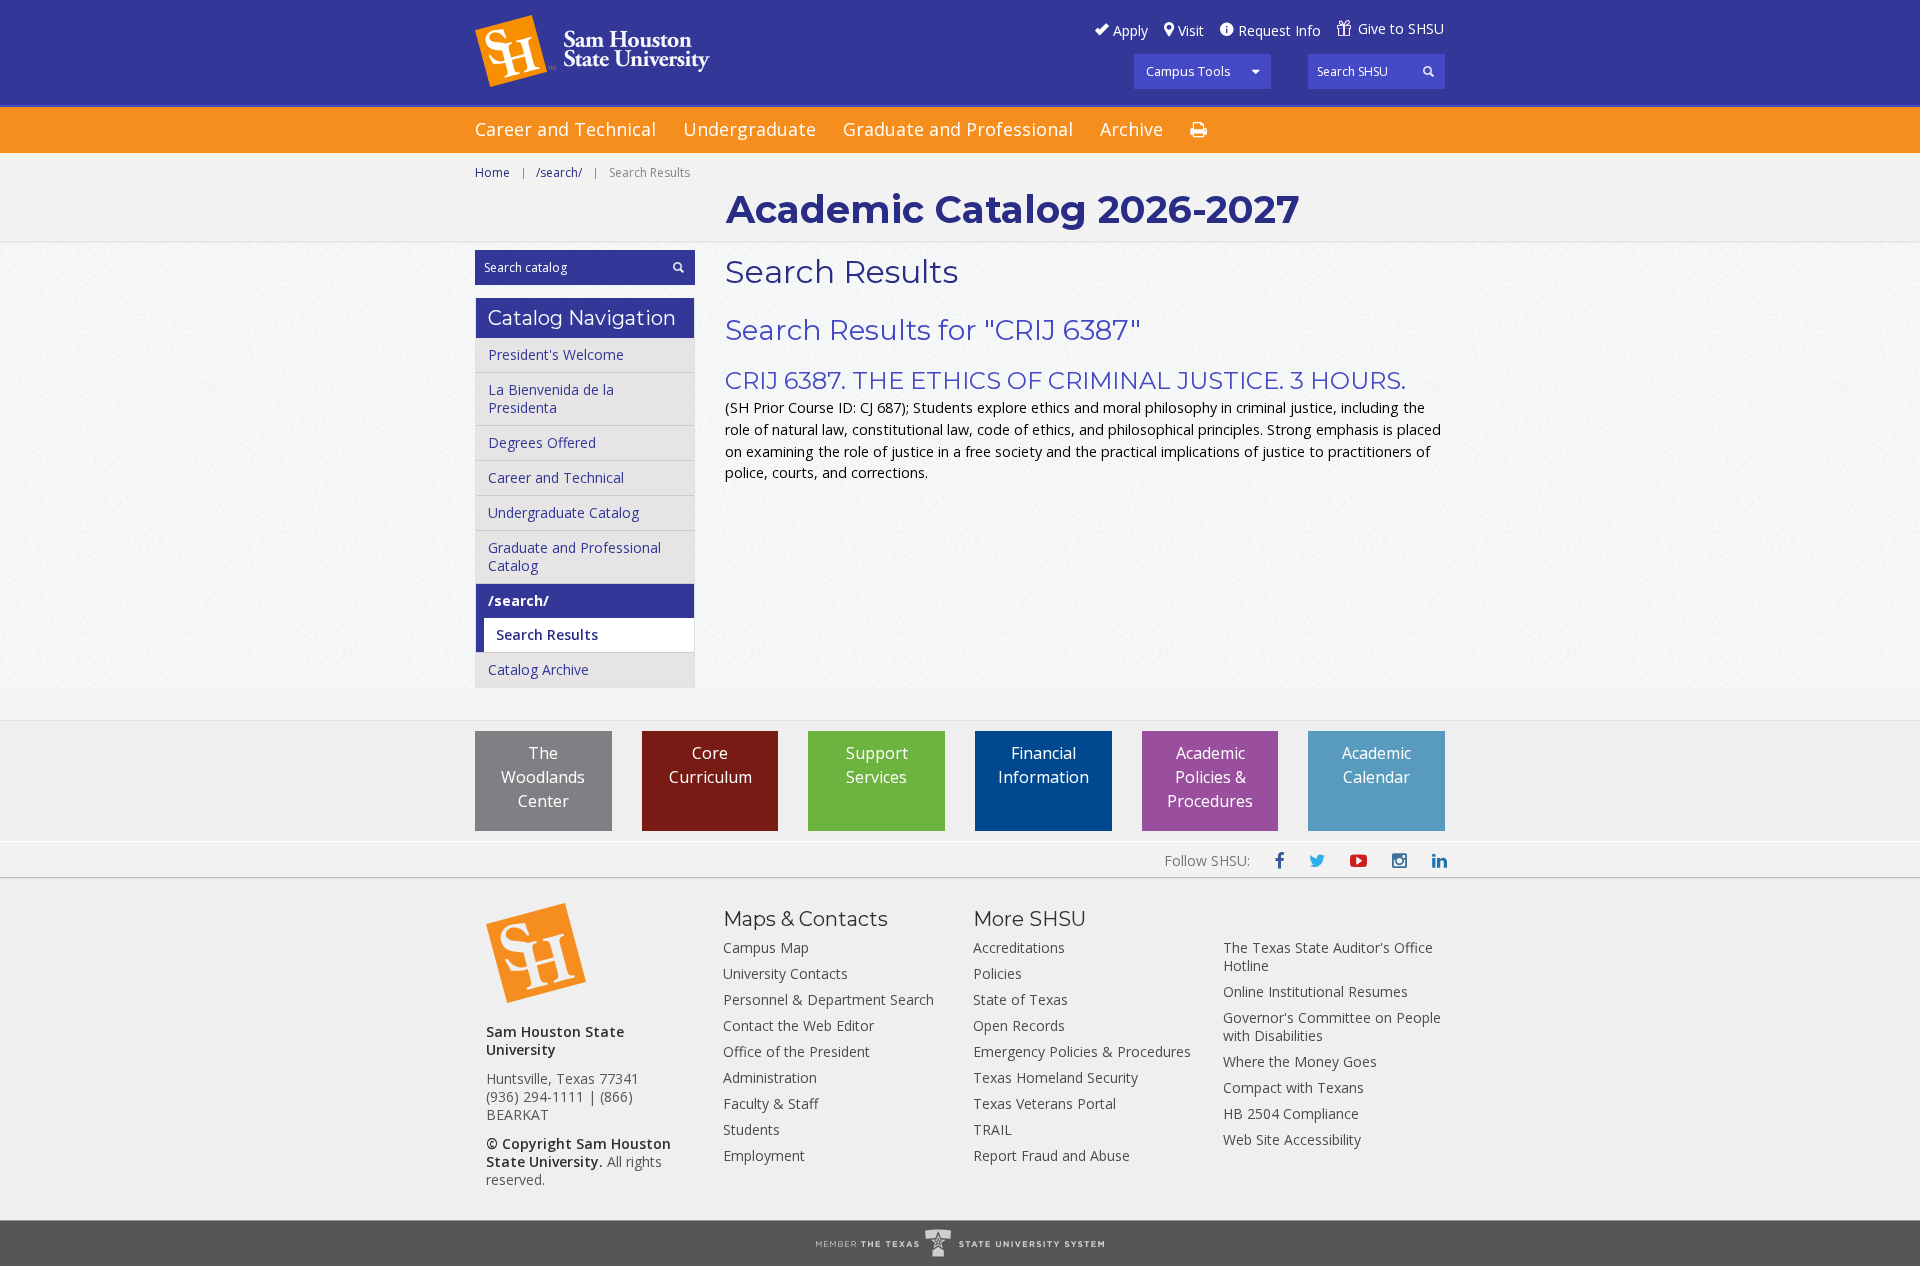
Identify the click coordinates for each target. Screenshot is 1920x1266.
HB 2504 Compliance (1291, 1113)
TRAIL (992, 1129)
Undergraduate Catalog (563, 512)
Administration (770, 1077)
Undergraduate (749, 129)
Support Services (877, 765)
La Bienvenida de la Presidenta (551, 398)
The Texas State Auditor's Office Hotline (1328, 956)
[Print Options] (1212, 130)
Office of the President (796, 1051)
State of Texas (1020, 999)
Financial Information (1043, 765)
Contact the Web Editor (798, 1025)
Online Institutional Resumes (1315, 991)
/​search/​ (518, 600)
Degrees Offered (542, 442)
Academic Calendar (1376, 765)
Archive (1131, 129)
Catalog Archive (538, 669)
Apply (1130, 30)
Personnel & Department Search (828, 999)
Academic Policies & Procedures (1210, 777)
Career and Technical (565, 129)
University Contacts (785, 973)
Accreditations (1019, 947)
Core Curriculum (710, 765)
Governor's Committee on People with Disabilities (1332, 1026)
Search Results (547, 634)
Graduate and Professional (958, 129)
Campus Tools (1188, 71)
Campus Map (766, 947)
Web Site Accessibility (1292, 1139)
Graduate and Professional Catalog (574, 556)
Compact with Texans (1293, 1087)
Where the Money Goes (1300, 1061)
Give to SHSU (1401, 28)
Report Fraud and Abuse (1051, 1155)
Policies (997, 973)
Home (492, 172)
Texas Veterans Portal (1044, 1103)
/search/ (559, 172)
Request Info (1279, 30)
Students (751, 1129)
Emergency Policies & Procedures (1082, 1051)
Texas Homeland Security (1055, 1077)
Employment (764, 1155)
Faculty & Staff (770, 1103)
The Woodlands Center (543, 777)
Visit (1191, 30)
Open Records (1019, 1025)
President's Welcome (556, 354)
